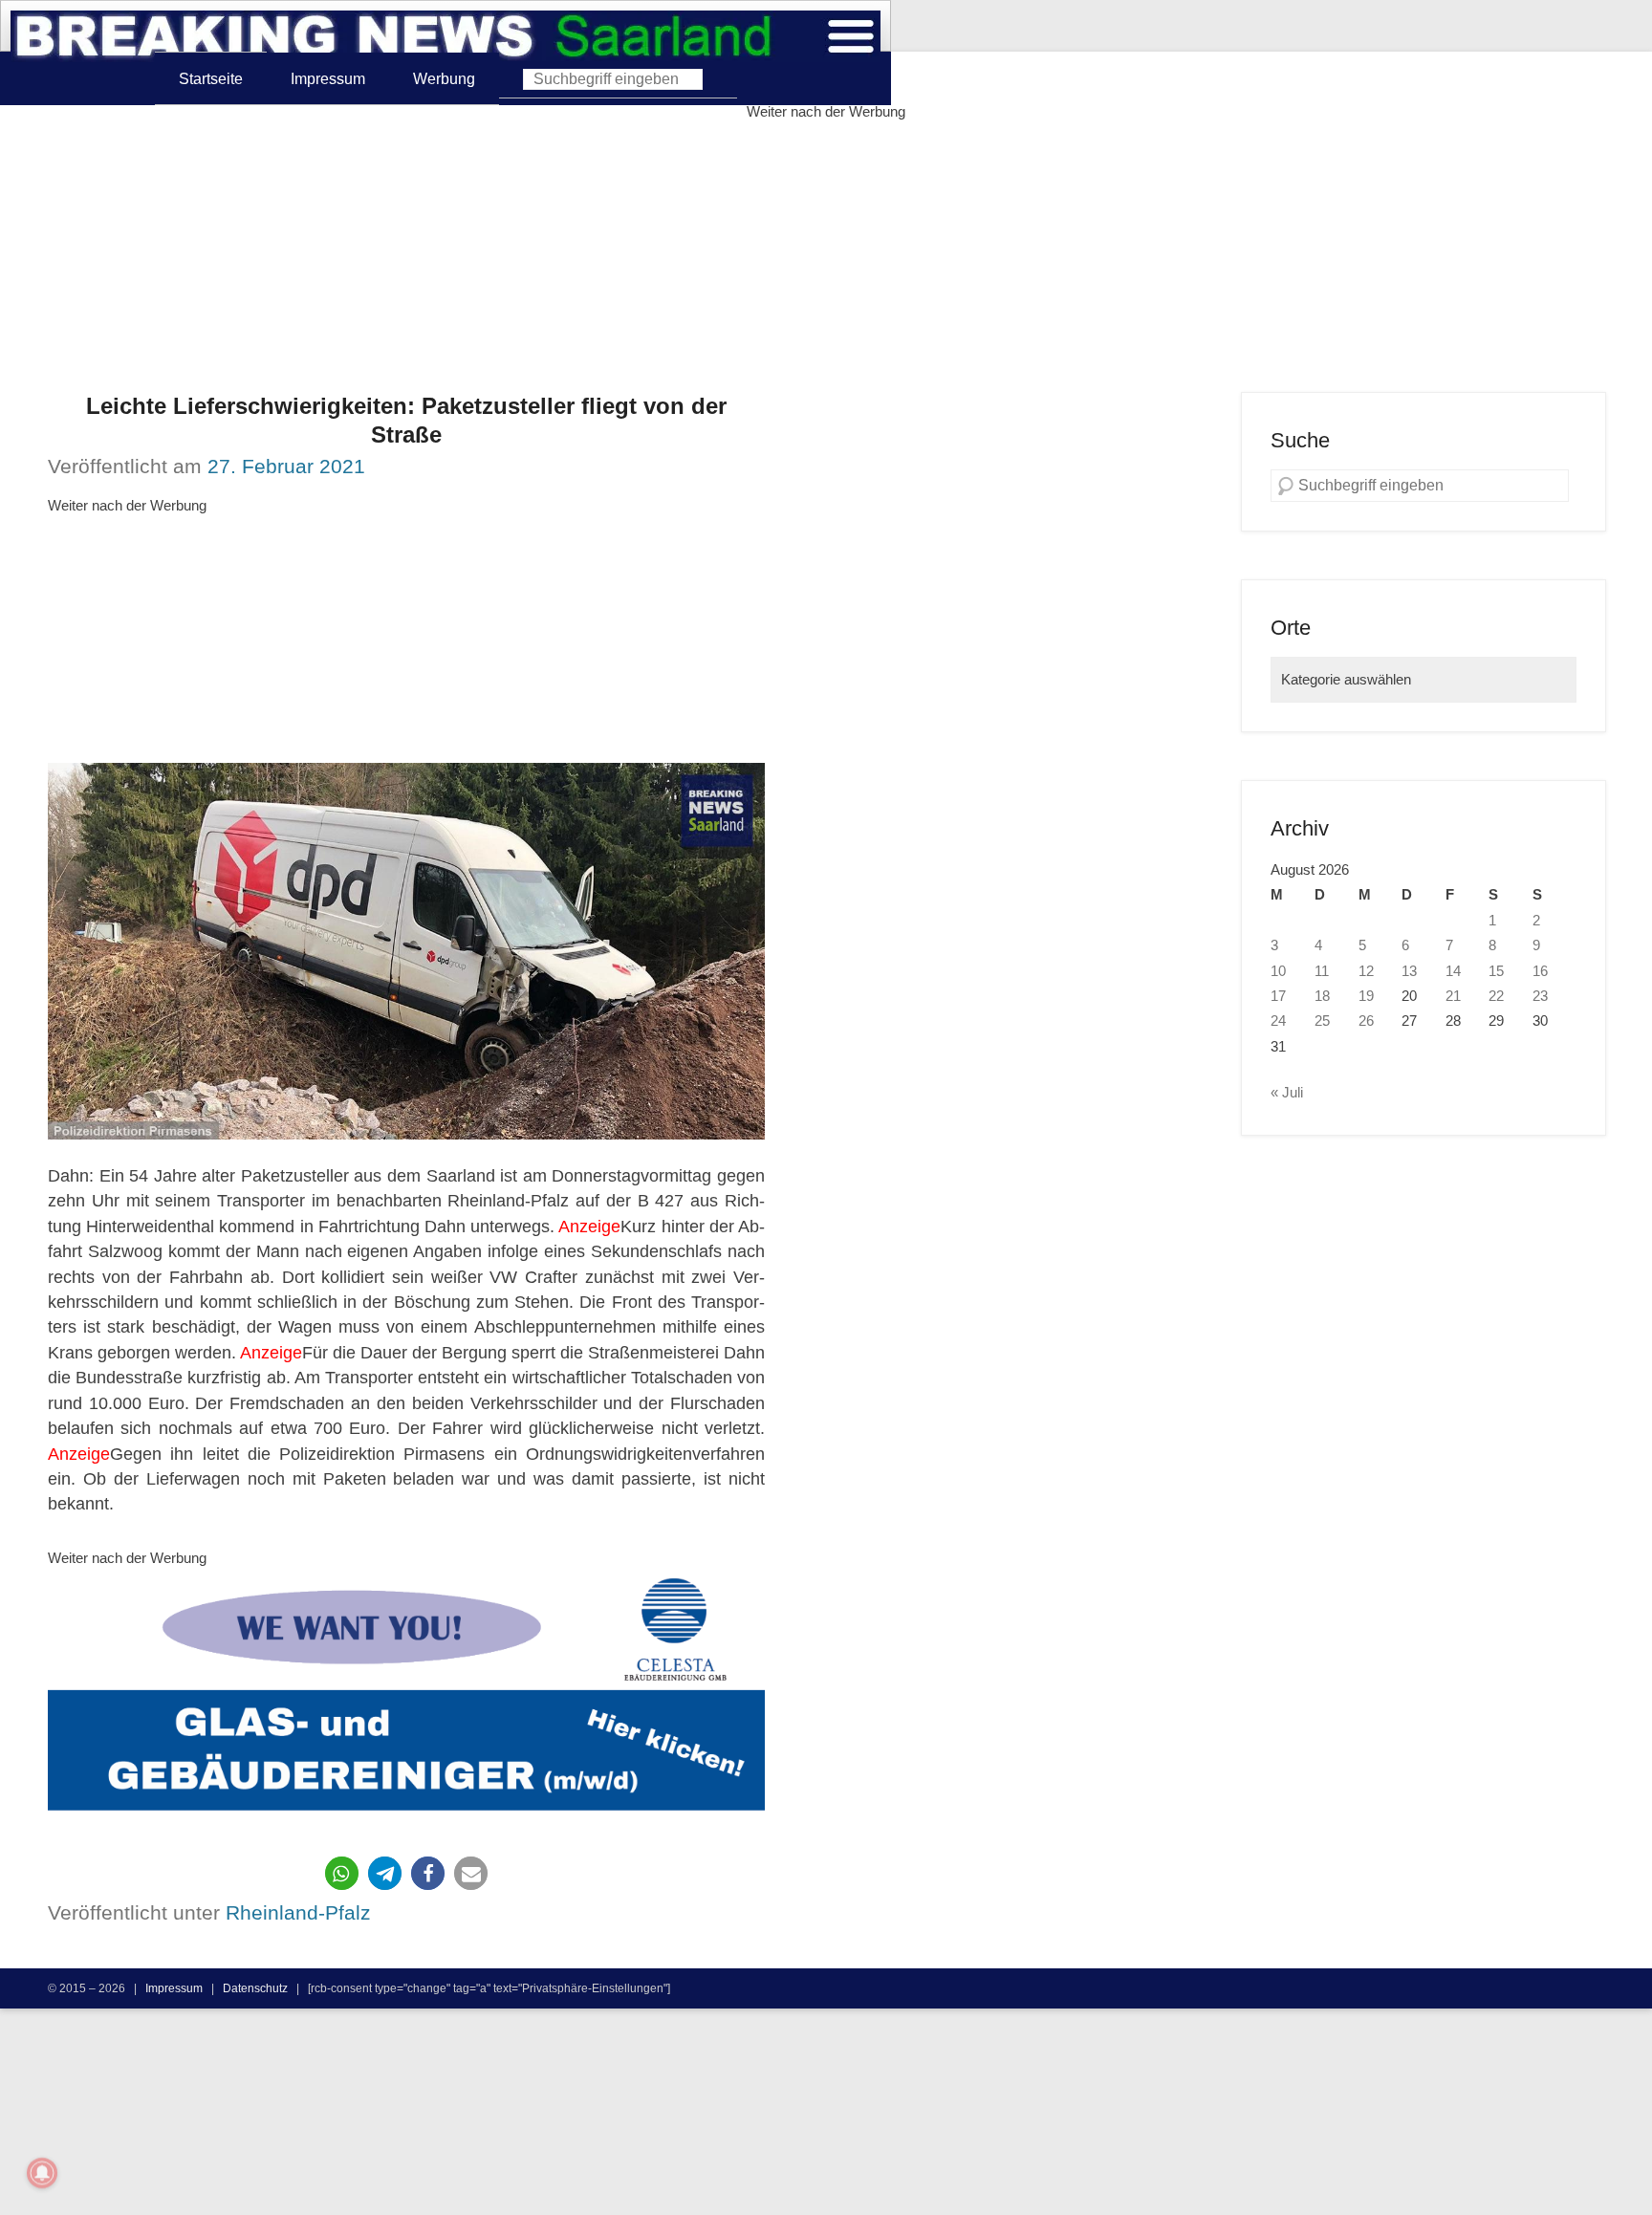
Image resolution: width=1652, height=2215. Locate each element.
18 (1322, 996)
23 (1540, 996)
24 (1278, 1021)
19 (1366, 996)
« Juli (1287, 1093)
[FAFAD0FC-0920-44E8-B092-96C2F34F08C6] (406, 1699)
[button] (342, 1873)
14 (1453, 971)
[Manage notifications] (42, 2173)
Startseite (211, 78)
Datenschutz (255, 1988)
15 (1496, 971)
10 (1278, 971)
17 (1278, 996)
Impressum (328, 78)
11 (1322, 971)
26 (1366, 1021)
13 (1409, 971)
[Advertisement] (826, 258)
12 (1366, 971)
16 (1540, 971)
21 (1453, 996)
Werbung (444, 78)
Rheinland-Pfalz (298, 1912)
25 (1322, 1021)
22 (1496, 996)
